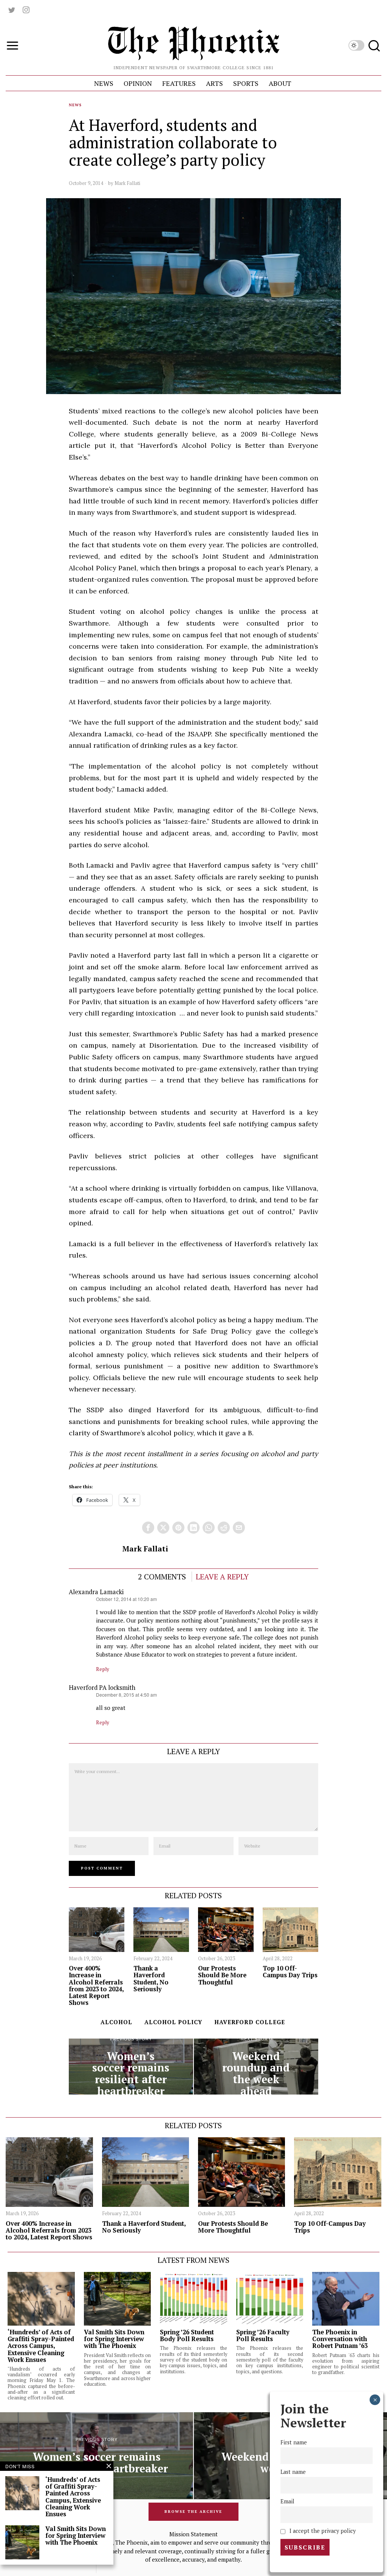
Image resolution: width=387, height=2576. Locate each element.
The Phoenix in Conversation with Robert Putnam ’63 (340, 2339)
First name (294, 2442)
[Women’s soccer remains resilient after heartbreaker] (131, 2067)
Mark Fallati (127, 183)
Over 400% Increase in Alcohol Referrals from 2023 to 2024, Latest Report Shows (96, 1985)
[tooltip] (12, 10)
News (75, 105)
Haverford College (250, 2022)
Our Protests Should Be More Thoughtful (222, 1975)
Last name (293, 2472)
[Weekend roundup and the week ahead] (256, 2067)
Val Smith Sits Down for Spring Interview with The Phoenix (114, 2339)
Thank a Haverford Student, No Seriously (151, 1979)
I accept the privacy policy (322, 2531)
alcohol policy (173, 2022)
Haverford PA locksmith (102, 1688)
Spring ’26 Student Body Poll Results (187, 2335)
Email (287, 2501)
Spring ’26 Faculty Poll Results (263, 2335)
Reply (103, 1669)
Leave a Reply (222, 1577)
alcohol (116, 2022)
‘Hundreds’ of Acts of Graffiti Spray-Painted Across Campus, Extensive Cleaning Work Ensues (41, 2346)
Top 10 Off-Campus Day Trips (290, 1972)
